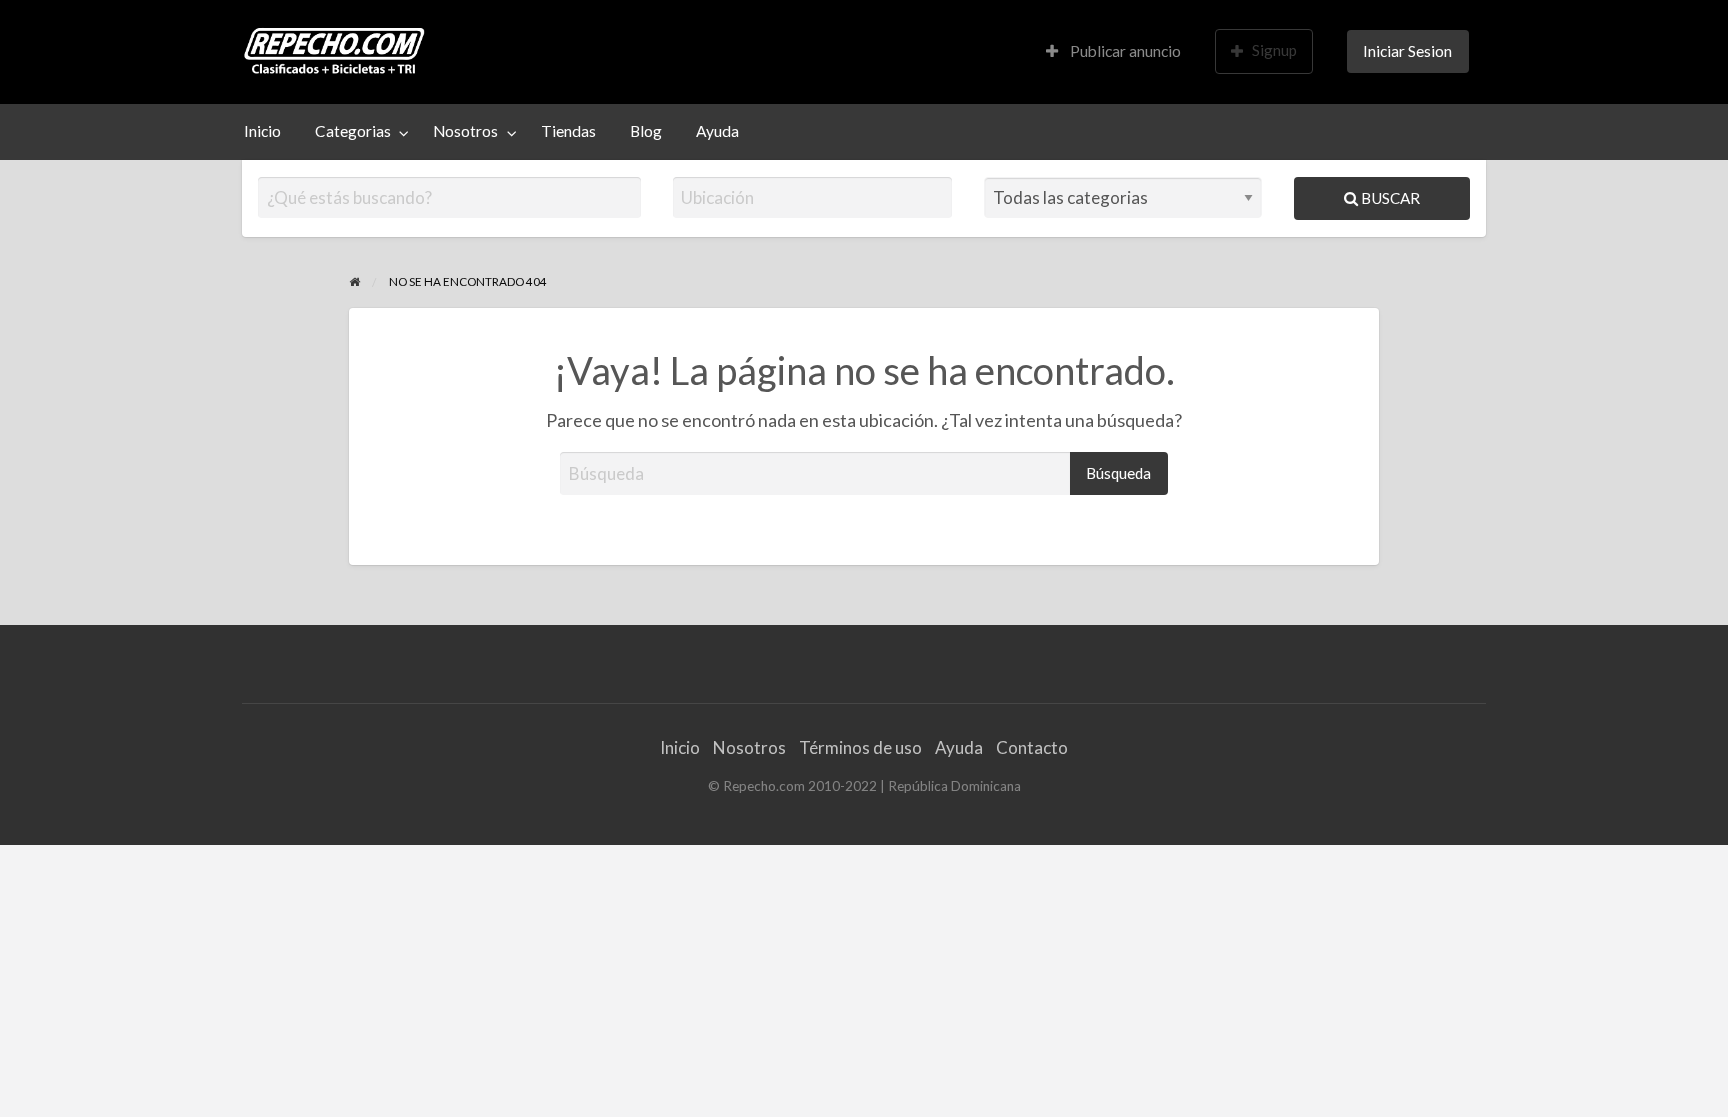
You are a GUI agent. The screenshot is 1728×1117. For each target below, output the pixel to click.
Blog (646, 131)
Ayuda (717, 131)
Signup (1274, 50)
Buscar (1389, 198)
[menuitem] (1113, 51)
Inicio (262, 131)
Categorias (353, 131)
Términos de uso (860, 747)
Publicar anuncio (1124, 51)
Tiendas (568, 131)
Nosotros (465, 131)
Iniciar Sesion (1407, 51)
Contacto (1032, 747)
